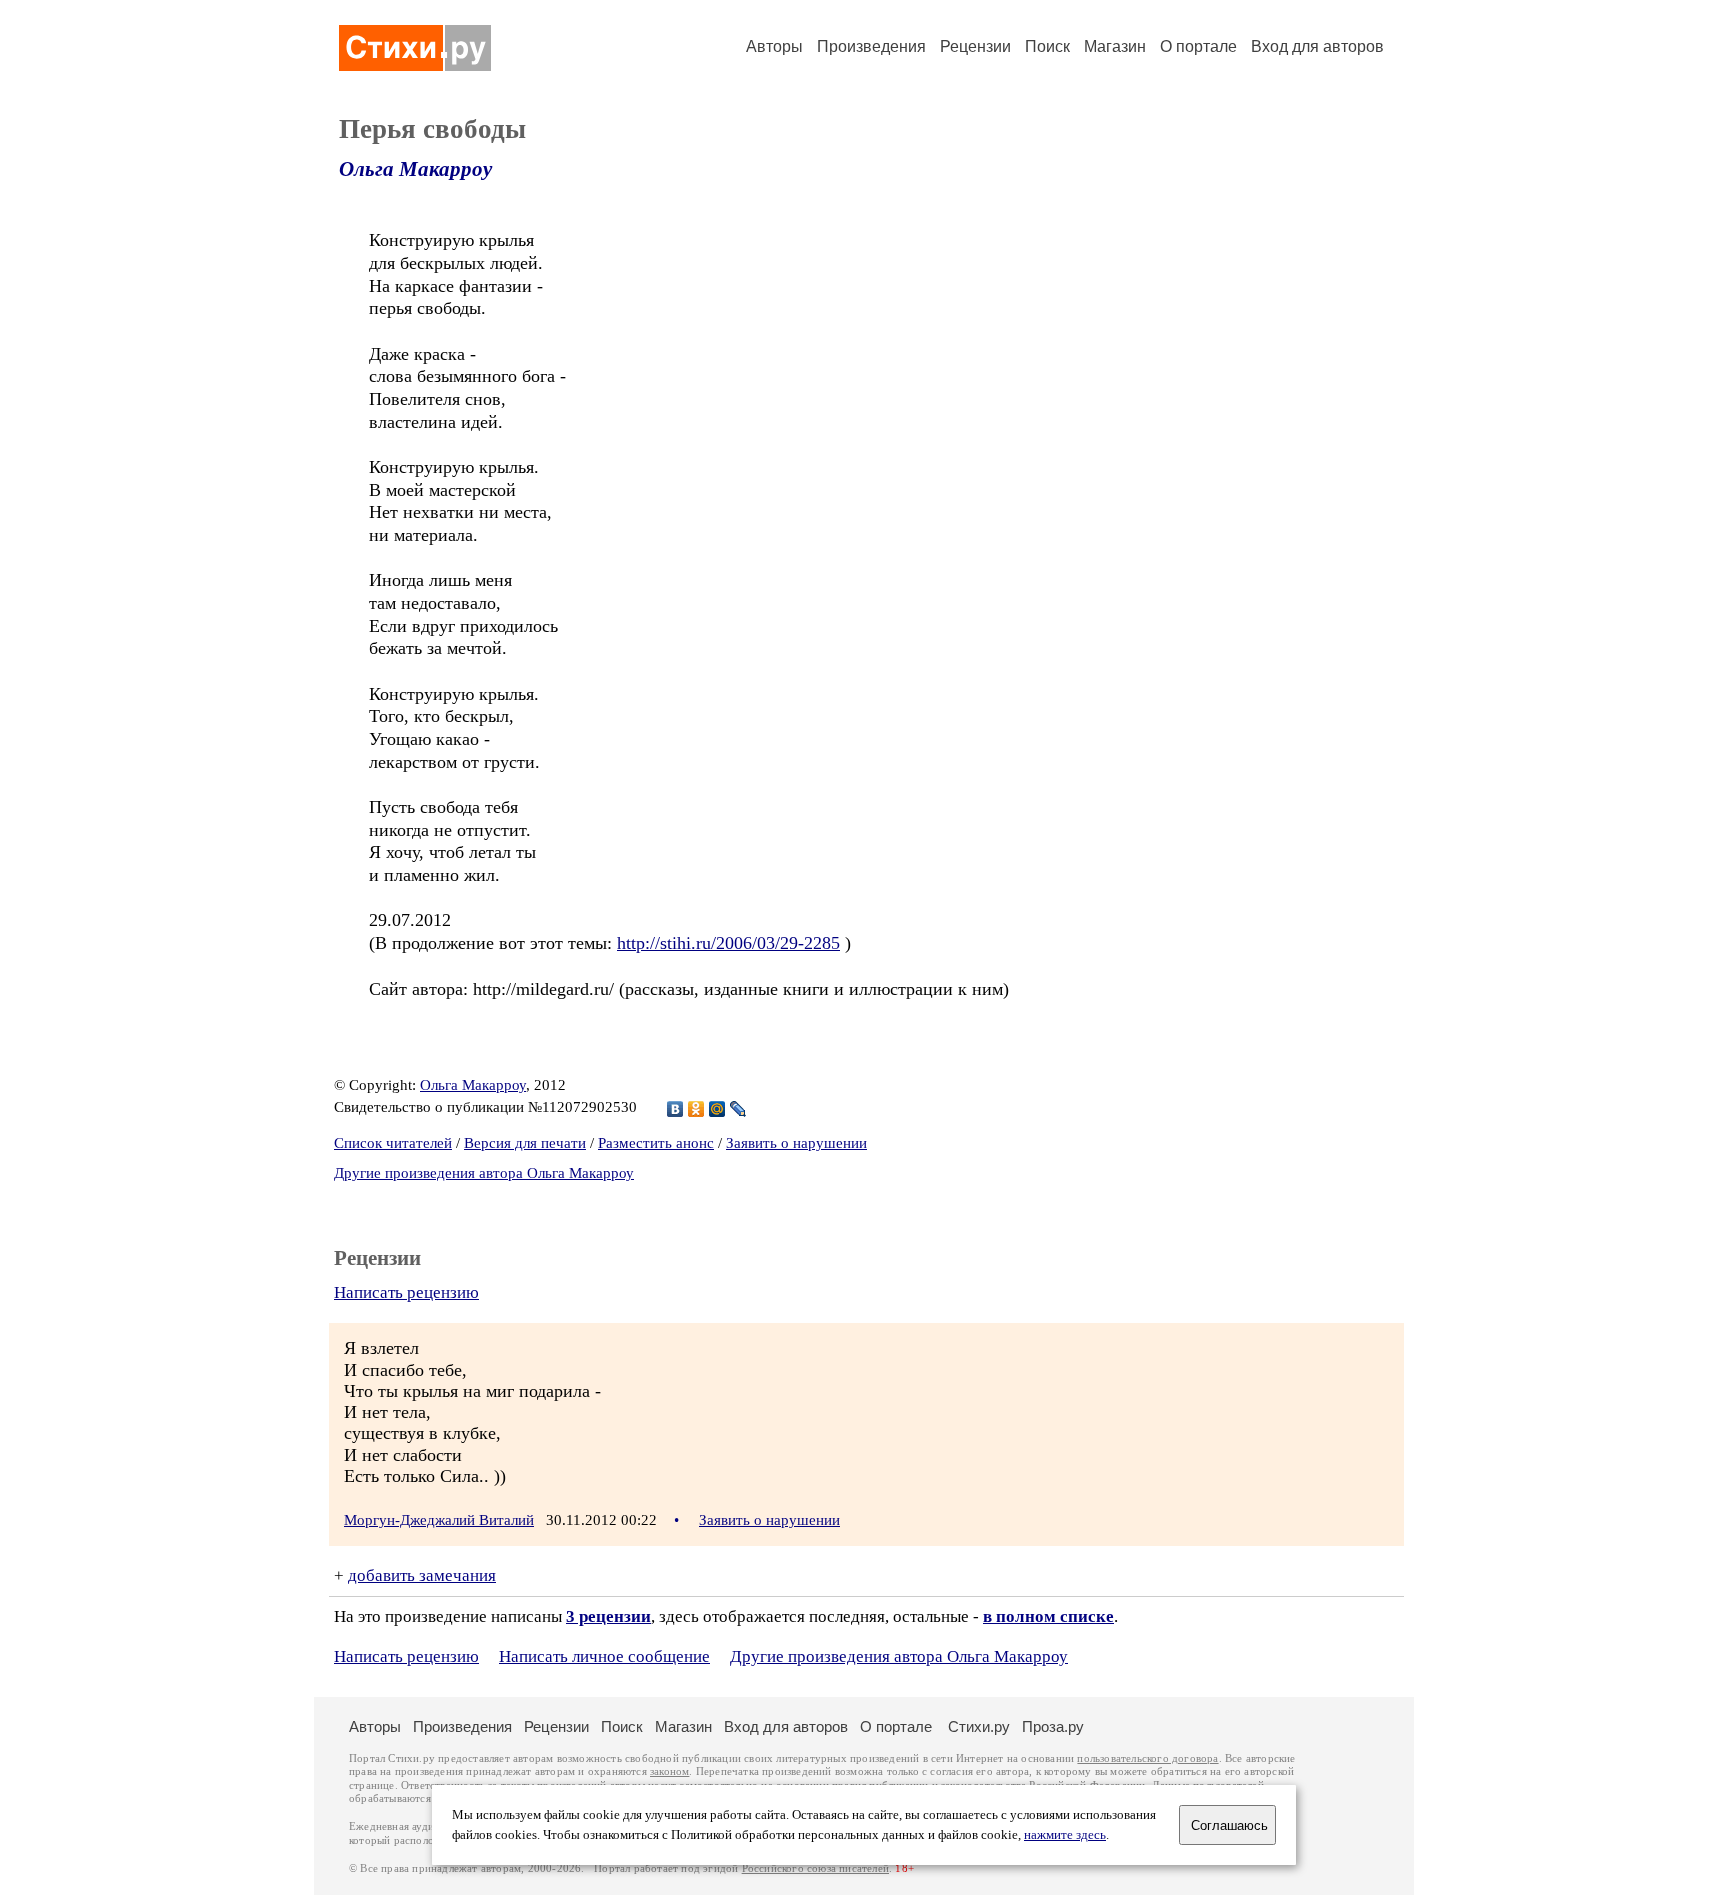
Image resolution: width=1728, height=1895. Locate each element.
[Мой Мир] (717, 1109)
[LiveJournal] (738, 1109)
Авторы (774, 46)
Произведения (871, 46)
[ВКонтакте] (675, 1109)
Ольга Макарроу (415, 169)
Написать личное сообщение (604, 1656)
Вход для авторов (1317, 46)
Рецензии (975, 46)
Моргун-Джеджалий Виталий (439, 1520)
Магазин (1115, 46)
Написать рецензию (406, 1292)
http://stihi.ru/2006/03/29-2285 (728, 943)
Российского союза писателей (815, 1868)
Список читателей (393, 1143)
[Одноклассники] (696, 1109)
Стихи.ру (979, 1726)
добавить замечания (422, 1575)
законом (669, 1771)
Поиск (1047, 46)
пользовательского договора (1147, 1758)
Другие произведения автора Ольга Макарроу (484, 1173)
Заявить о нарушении (796, 1143)
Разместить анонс (656, 1143)
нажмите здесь (1065, 1835)
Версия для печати (525, 1143)
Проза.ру (1053, 1726)
